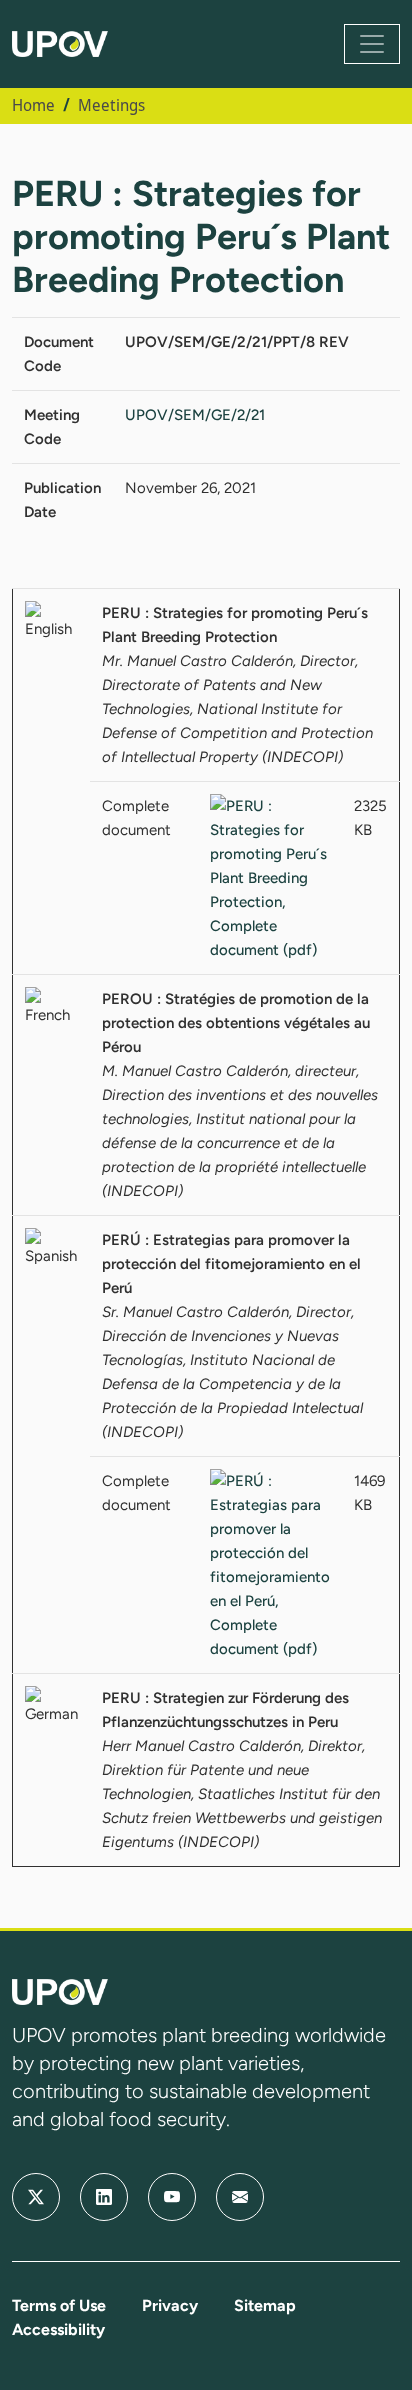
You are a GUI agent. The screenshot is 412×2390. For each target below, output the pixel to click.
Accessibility (58, 2329)
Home (33, 105)
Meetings (111, 105)
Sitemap (265, 2305)
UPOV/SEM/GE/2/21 (195, 415)
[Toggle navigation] (372, 44)
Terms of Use (59, 2305)
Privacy (170, 2305)
